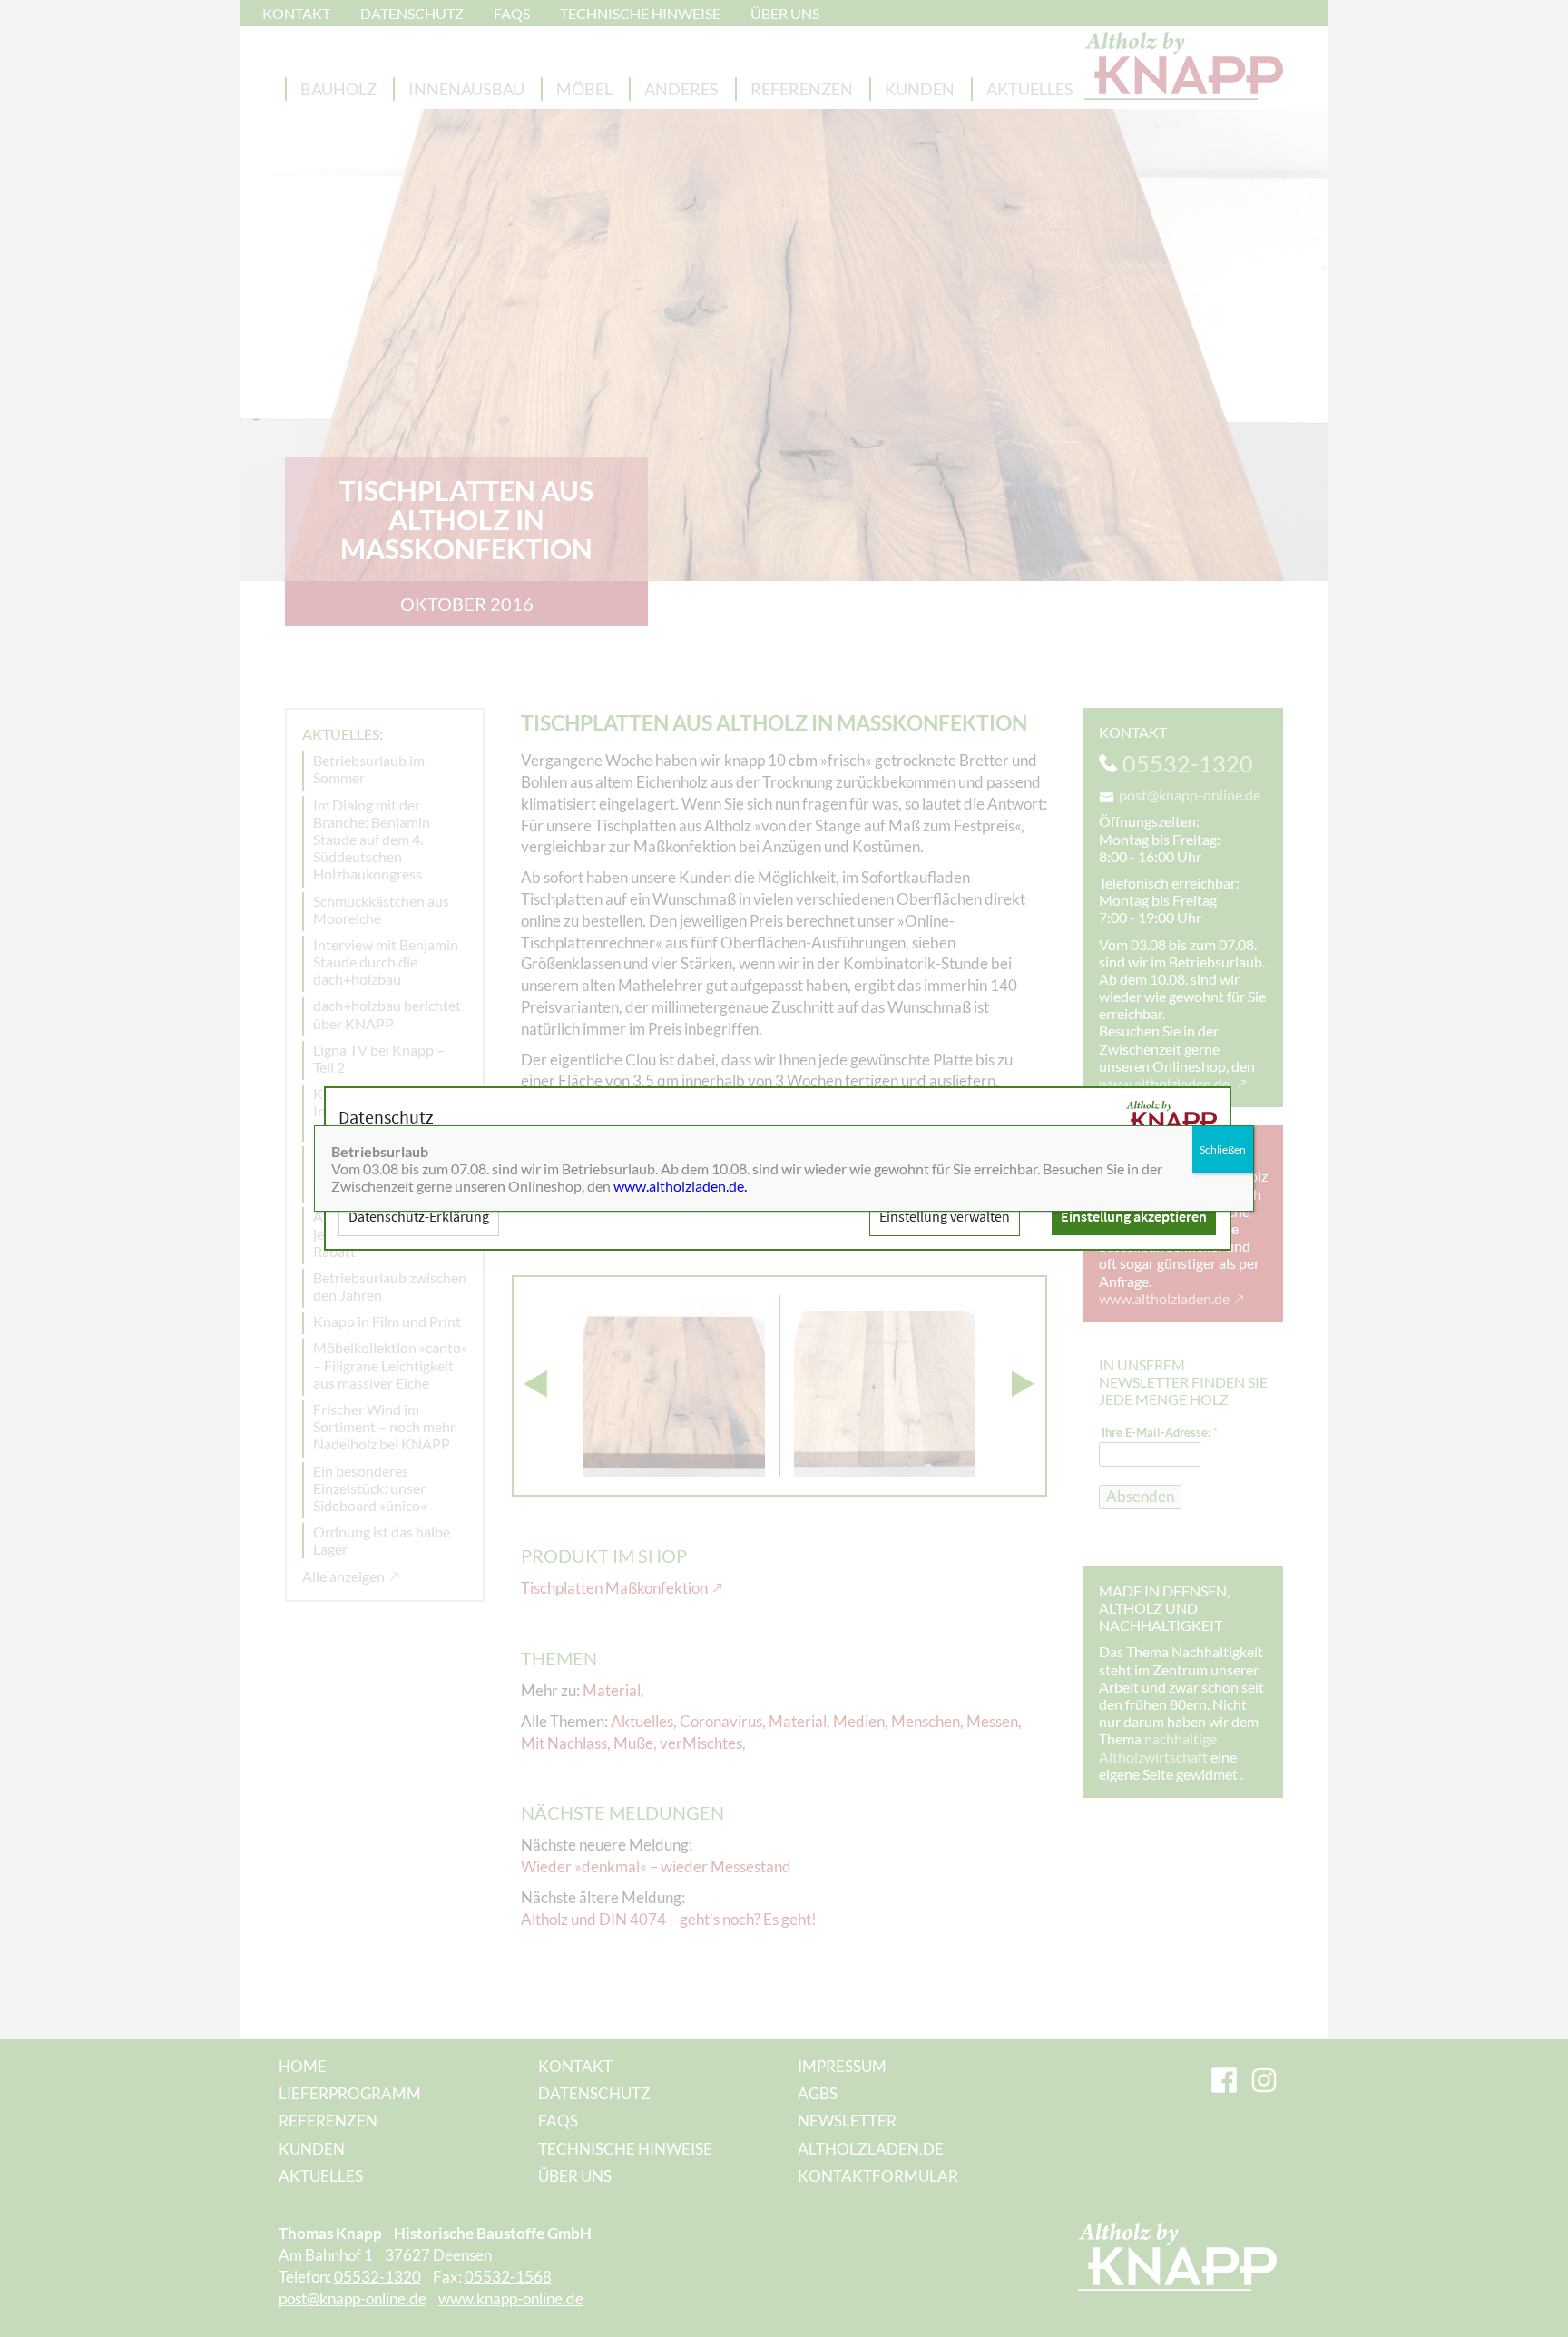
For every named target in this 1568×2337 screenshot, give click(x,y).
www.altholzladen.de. (680, 1186)
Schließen (1223, 1149)
